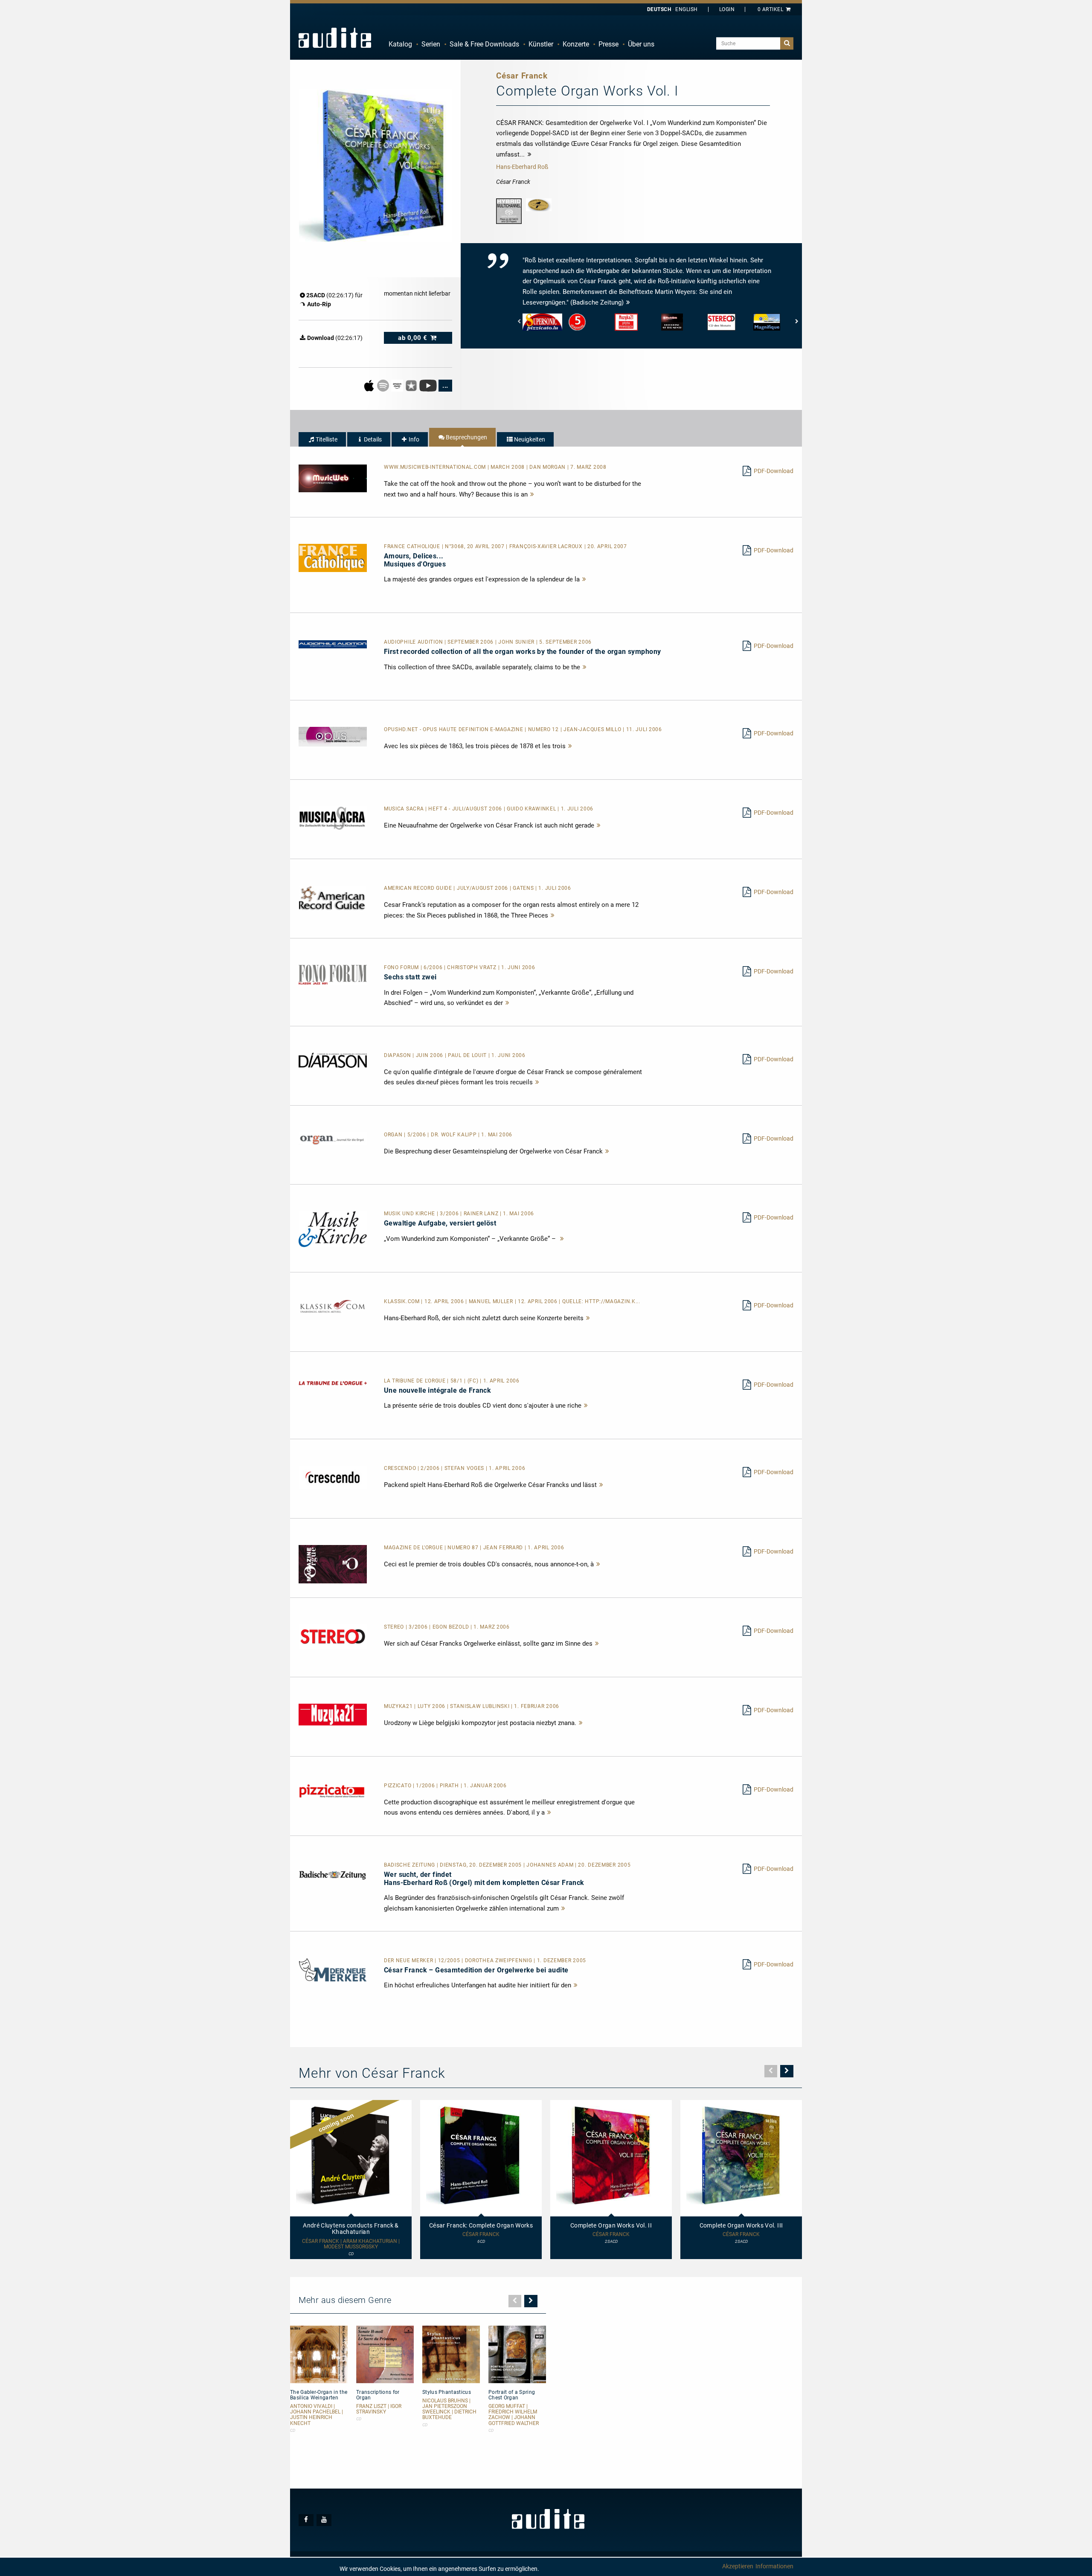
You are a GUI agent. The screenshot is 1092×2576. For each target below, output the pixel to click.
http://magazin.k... (612, 1301)
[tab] (322, 439)
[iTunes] (412, 385)
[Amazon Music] (398, 385)
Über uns (641, 44)
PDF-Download (774, 471)
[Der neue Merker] (333, 1969)
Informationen (774, 2566)
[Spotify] (384, 385)
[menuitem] (400, 44)
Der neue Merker (409, 1960)
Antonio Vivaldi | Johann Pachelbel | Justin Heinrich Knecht (317, 2415)
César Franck (481, 2235)
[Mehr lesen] (532, 494)
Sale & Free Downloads (484, 44)
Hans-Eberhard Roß (522, 167)
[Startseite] (335, 38)
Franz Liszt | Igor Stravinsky (379, 2409)
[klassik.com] (333, 1306)
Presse (608, 44)
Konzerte (576, 44)
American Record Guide (419, 888)
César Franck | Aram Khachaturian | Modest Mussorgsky (351, 2244)
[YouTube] (428, 385)
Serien (431, 44)
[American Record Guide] (333, 897)
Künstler (541, 44)
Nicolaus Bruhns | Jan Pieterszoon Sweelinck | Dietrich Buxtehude (449, 2409)
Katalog (400, 44)
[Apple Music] (370, 385)
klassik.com (402, 1301)
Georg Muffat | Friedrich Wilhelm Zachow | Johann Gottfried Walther (514, 2415)
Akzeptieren (738, 2566)
